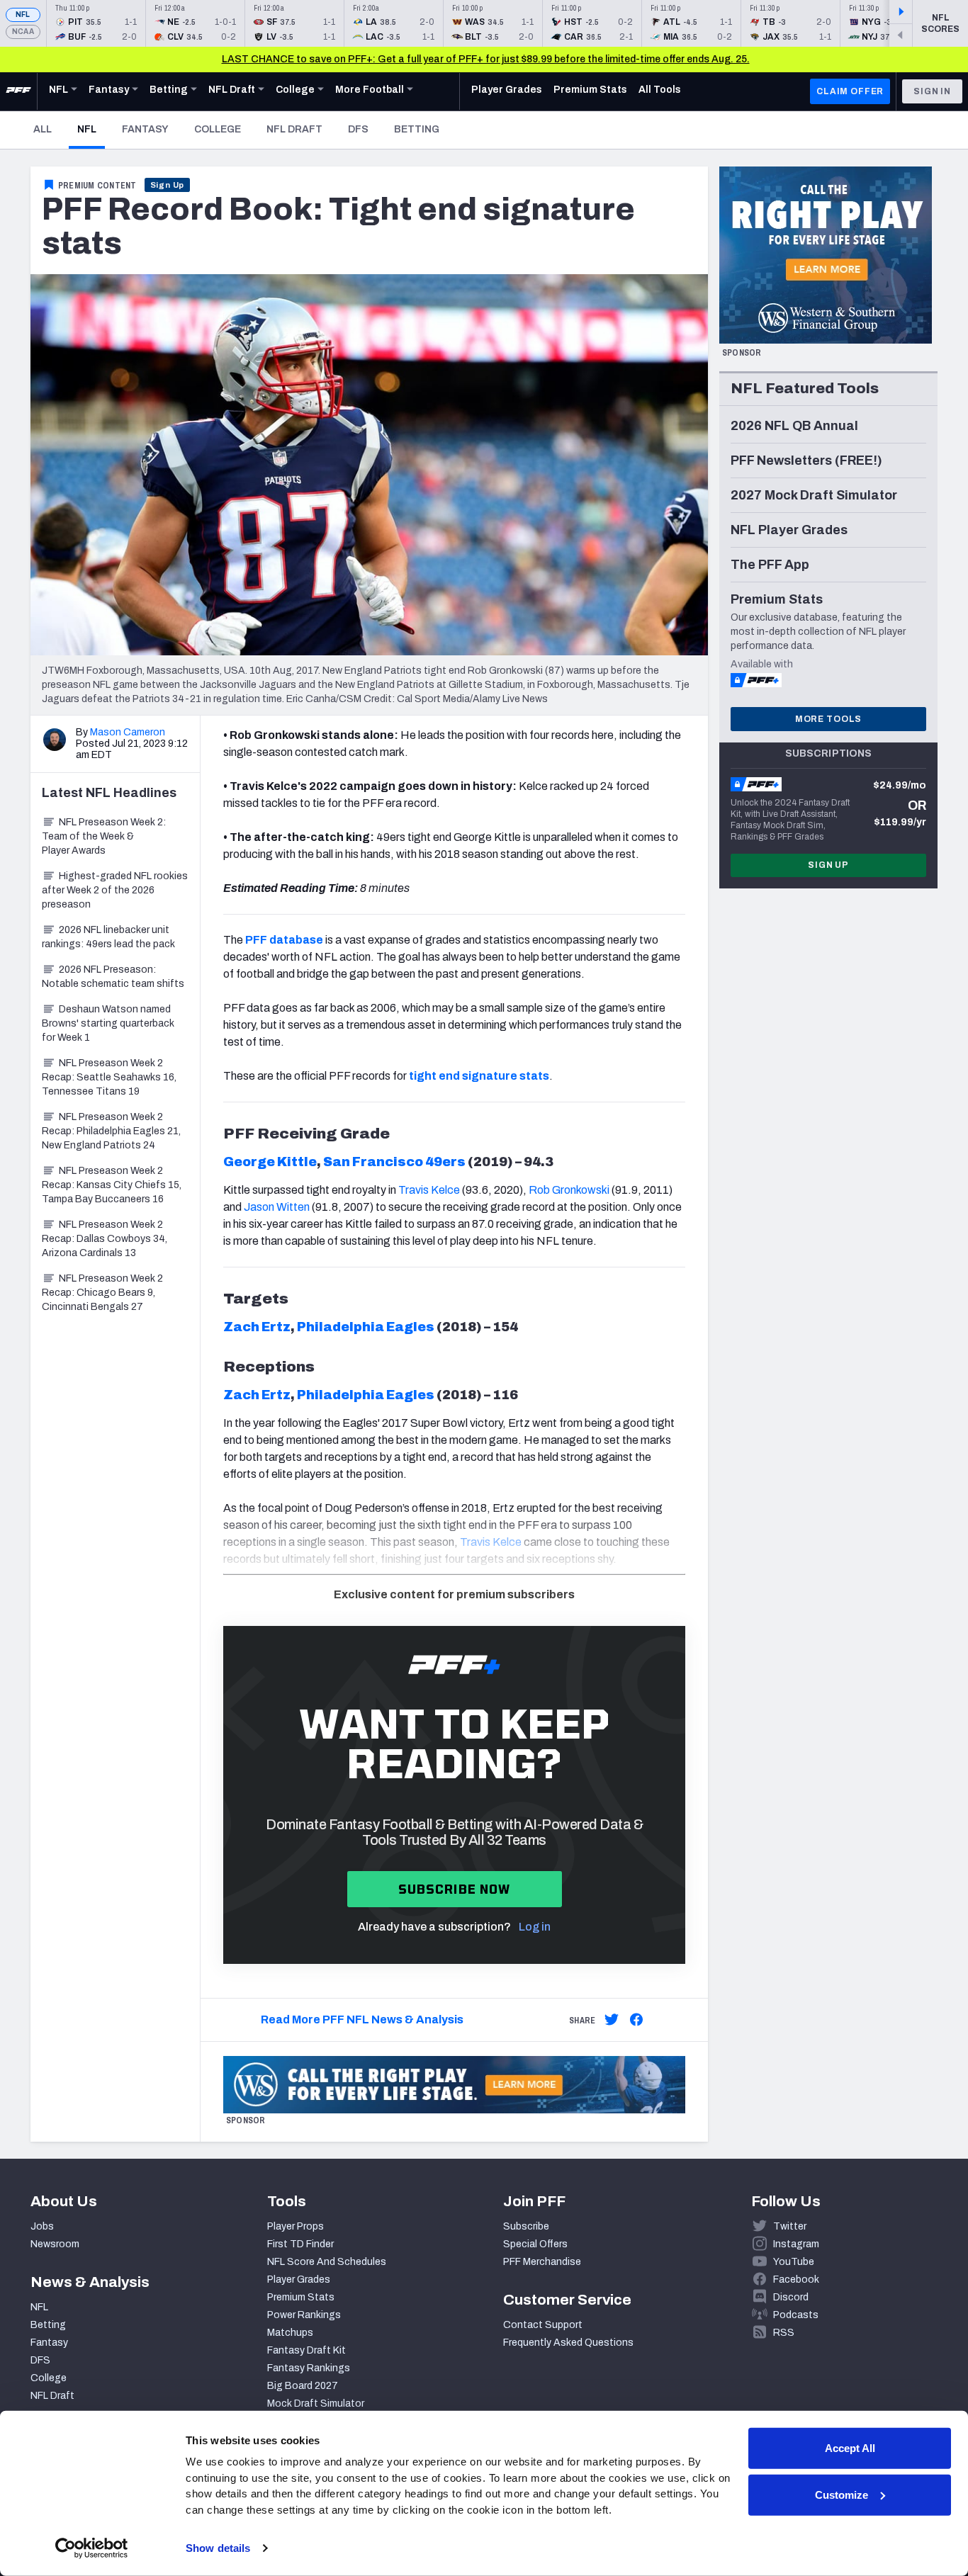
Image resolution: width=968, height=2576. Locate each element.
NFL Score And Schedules (327, 2262)
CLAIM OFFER (850, 91)
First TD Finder (300, 2244)
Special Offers (535, 2244)
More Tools (828, 719)
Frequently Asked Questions (568, 2343)
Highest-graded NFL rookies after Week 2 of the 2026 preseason (115, 890)
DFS (358, 129)
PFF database (284, 940)
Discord (791, 2297)
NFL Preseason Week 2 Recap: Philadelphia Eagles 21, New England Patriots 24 (111, 1131)
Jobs (42, 2226)
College (218, 129)
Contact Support (543, 2325)
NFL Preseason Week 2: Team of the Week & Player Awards (104, 836)
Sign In (932, 91)
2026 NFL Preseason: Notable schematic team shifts (113, 977)
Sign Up (168, 185)
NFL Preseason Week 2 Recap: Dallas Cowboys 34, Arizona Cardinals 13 (105, 1239)
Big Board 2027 (303, 2386)
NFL (23, 15)
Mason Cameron (128, 732)
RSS (784, 2333)
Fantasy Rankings (309, 2368)
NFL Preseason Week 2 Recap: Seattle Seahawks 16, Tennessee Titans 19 (109, 1077)
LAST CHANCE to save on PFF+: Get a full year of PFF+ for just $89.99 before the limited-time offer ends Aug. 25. (486, 59)
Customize (842, 2494)
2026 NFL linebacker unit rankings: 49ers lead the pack (108, 937)
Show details (218, 2548)
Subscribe (526, 2226)
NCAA (23, 32)
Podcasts (796, 2315)
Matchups (290, 2333)
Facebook (796, 2280)
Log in (535, 1927)
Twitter (790, 2226)
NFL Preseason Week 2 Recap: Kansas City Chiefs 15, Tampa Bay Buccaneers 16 (112, 1185)
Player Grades (299, 2280)
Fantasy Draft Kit (306, 2350)
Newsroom (55, 2244)
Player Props (296, 2226)
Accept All (850, 2448)
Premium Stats (301, 2297)
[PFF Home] (18, 91)
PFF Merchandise (542, 2262)
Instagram (796, 2244)
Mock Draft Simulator (316, 2403)
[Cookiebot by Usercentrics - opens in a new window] (92, 2548)
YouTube (794, 2262)
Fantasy (145, 129)
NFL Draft (294, 129)
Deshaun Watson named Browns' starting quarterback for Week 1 (108, 1023)
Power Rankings (304, 2315)
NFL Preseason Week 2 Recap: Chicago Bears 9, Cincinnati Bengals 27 (102, 1293)
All (43, 129)
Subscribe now (455, 1889)
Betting (417, 129)
